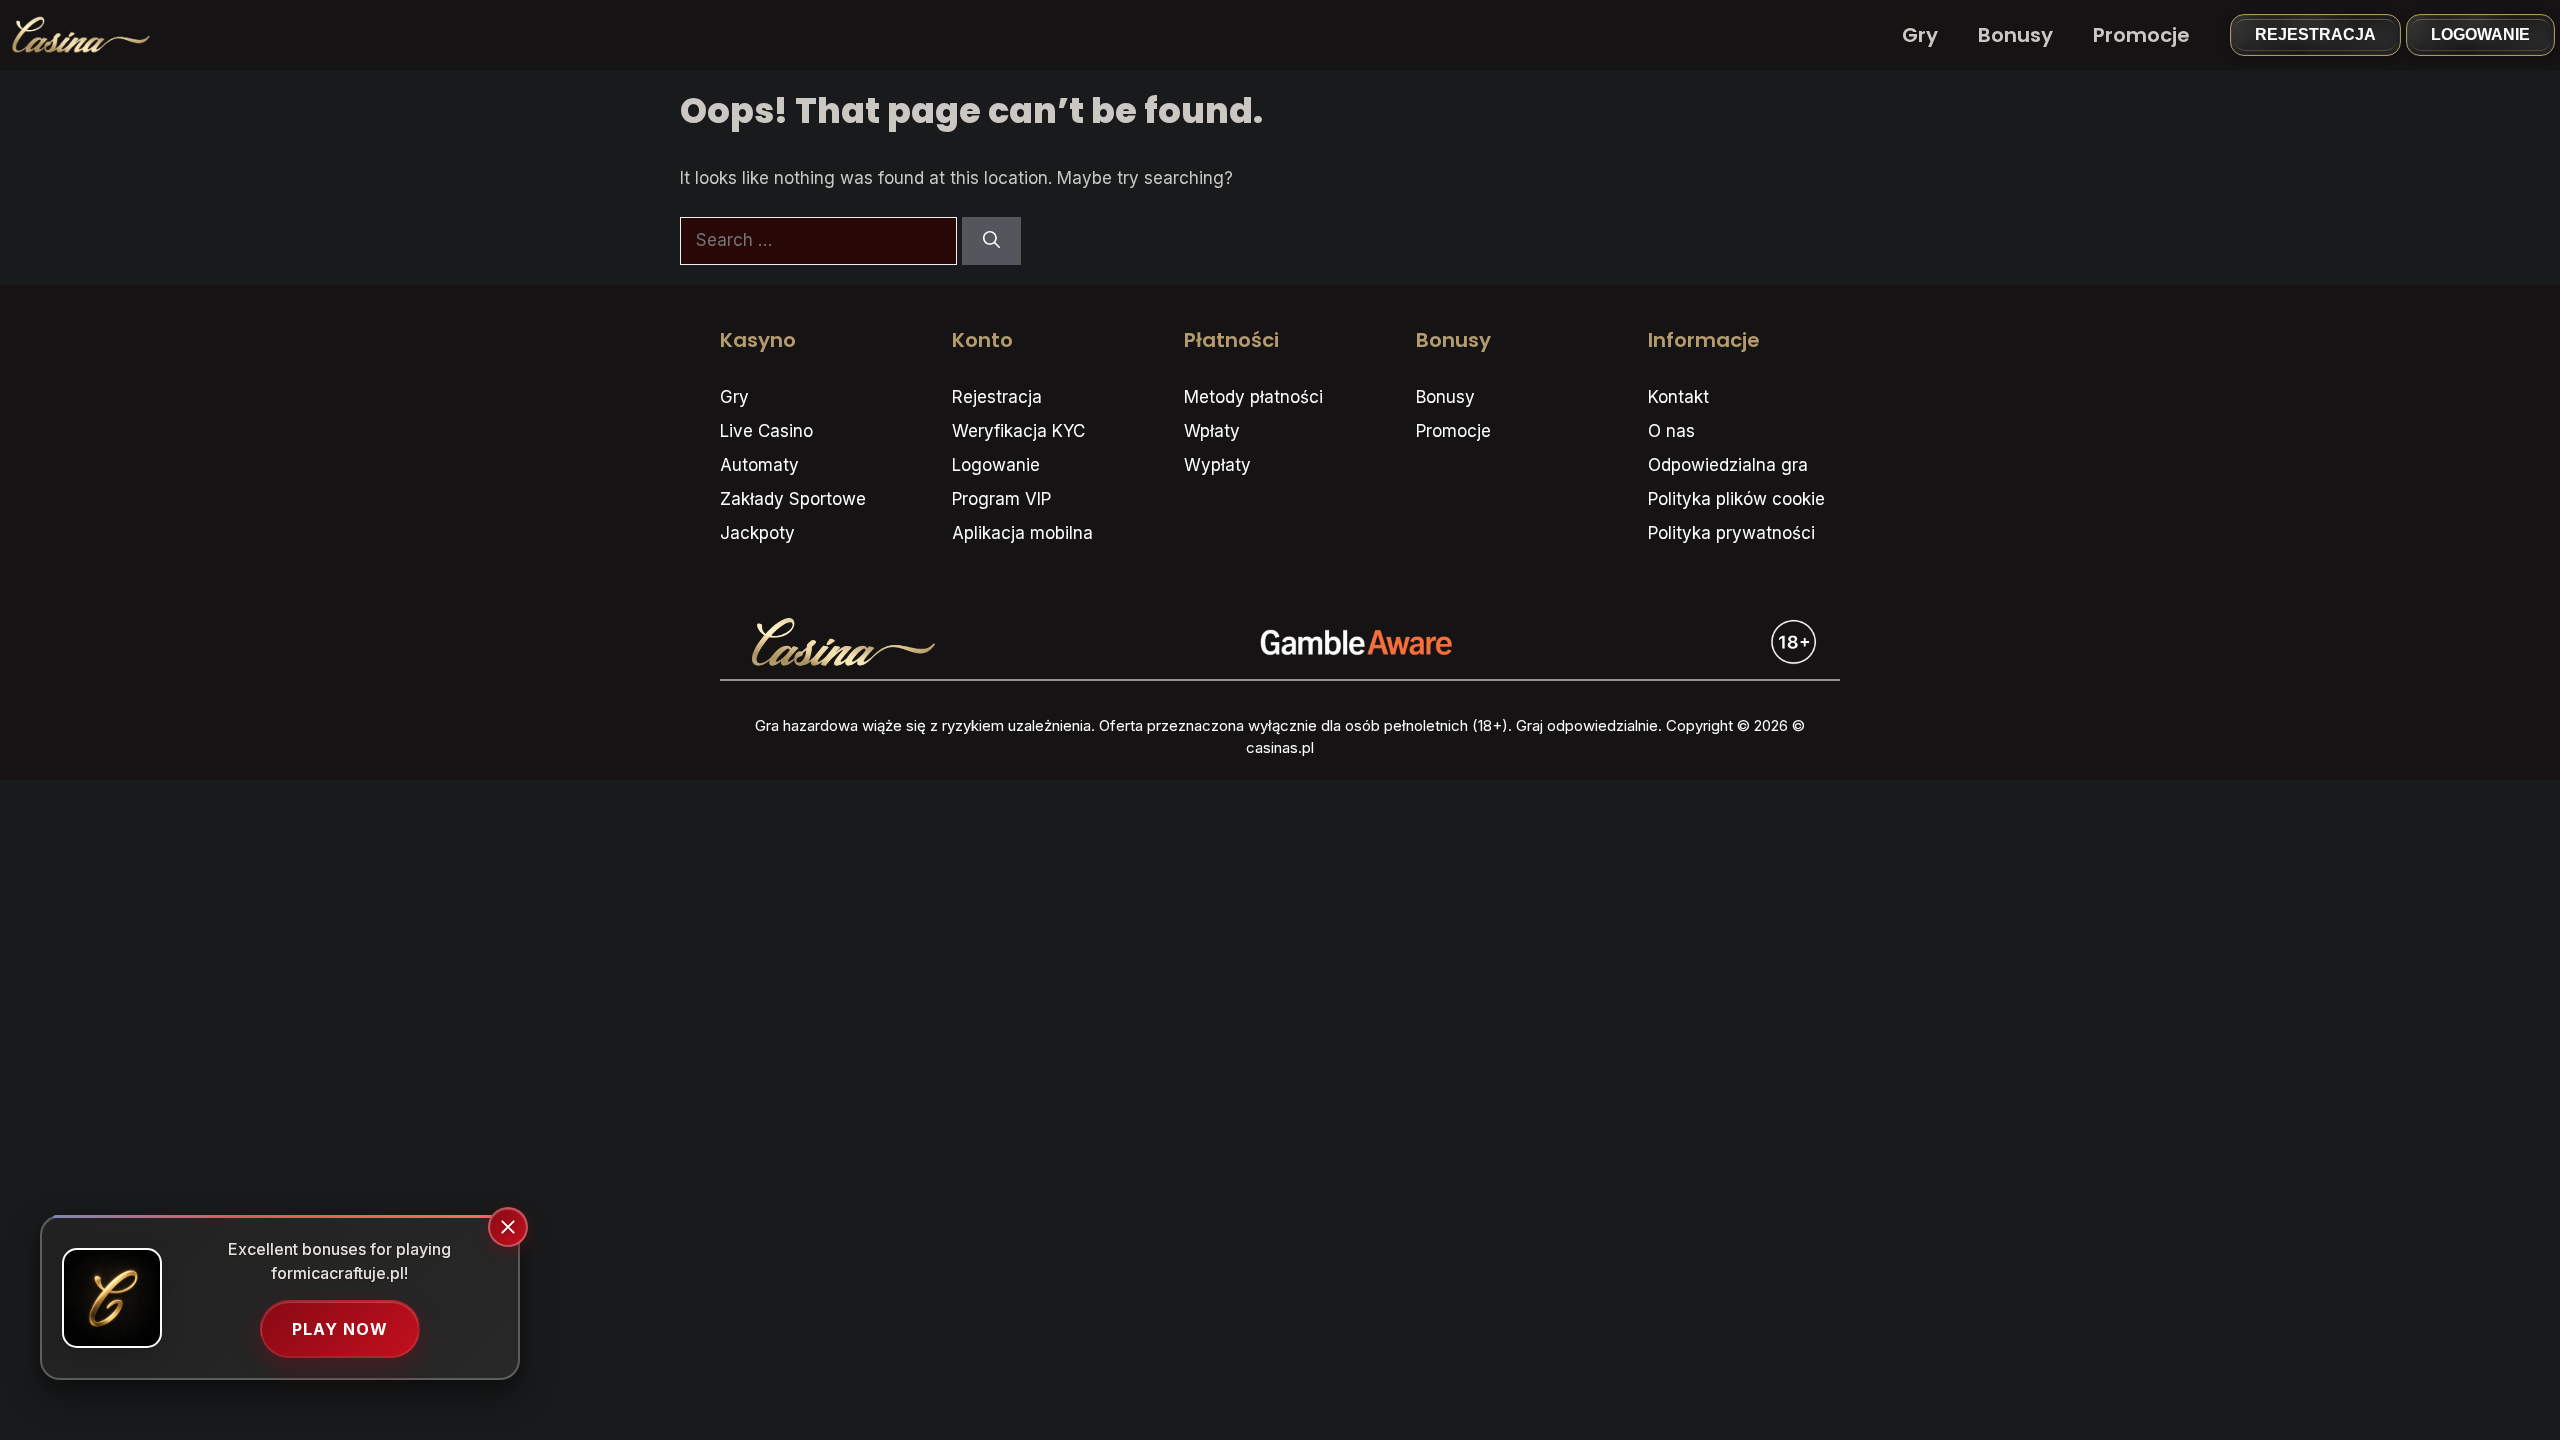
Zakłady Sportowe (793, 499)
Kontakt (1678, 397)
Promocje (2141, 35)
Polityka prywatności (1731, 533)
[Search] (991, 241)
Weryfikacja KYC (1018, 431)
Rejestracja (2315, 34)
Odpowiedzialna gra (1728, 465)
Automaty (759, 465)
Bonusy (2015, 35)
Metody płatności (1253, 397)
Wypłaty (1217, 465)
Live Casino (766, 431)
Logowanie (2480, 34)
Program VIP (1001, 499)
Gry (1920, 35)
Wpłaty (1212, 431)
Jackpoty (757, 533)
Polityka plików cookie (1736, 499)
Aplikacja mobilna (1022, 533)
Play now (340, 1329)
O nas (1671, 431)
